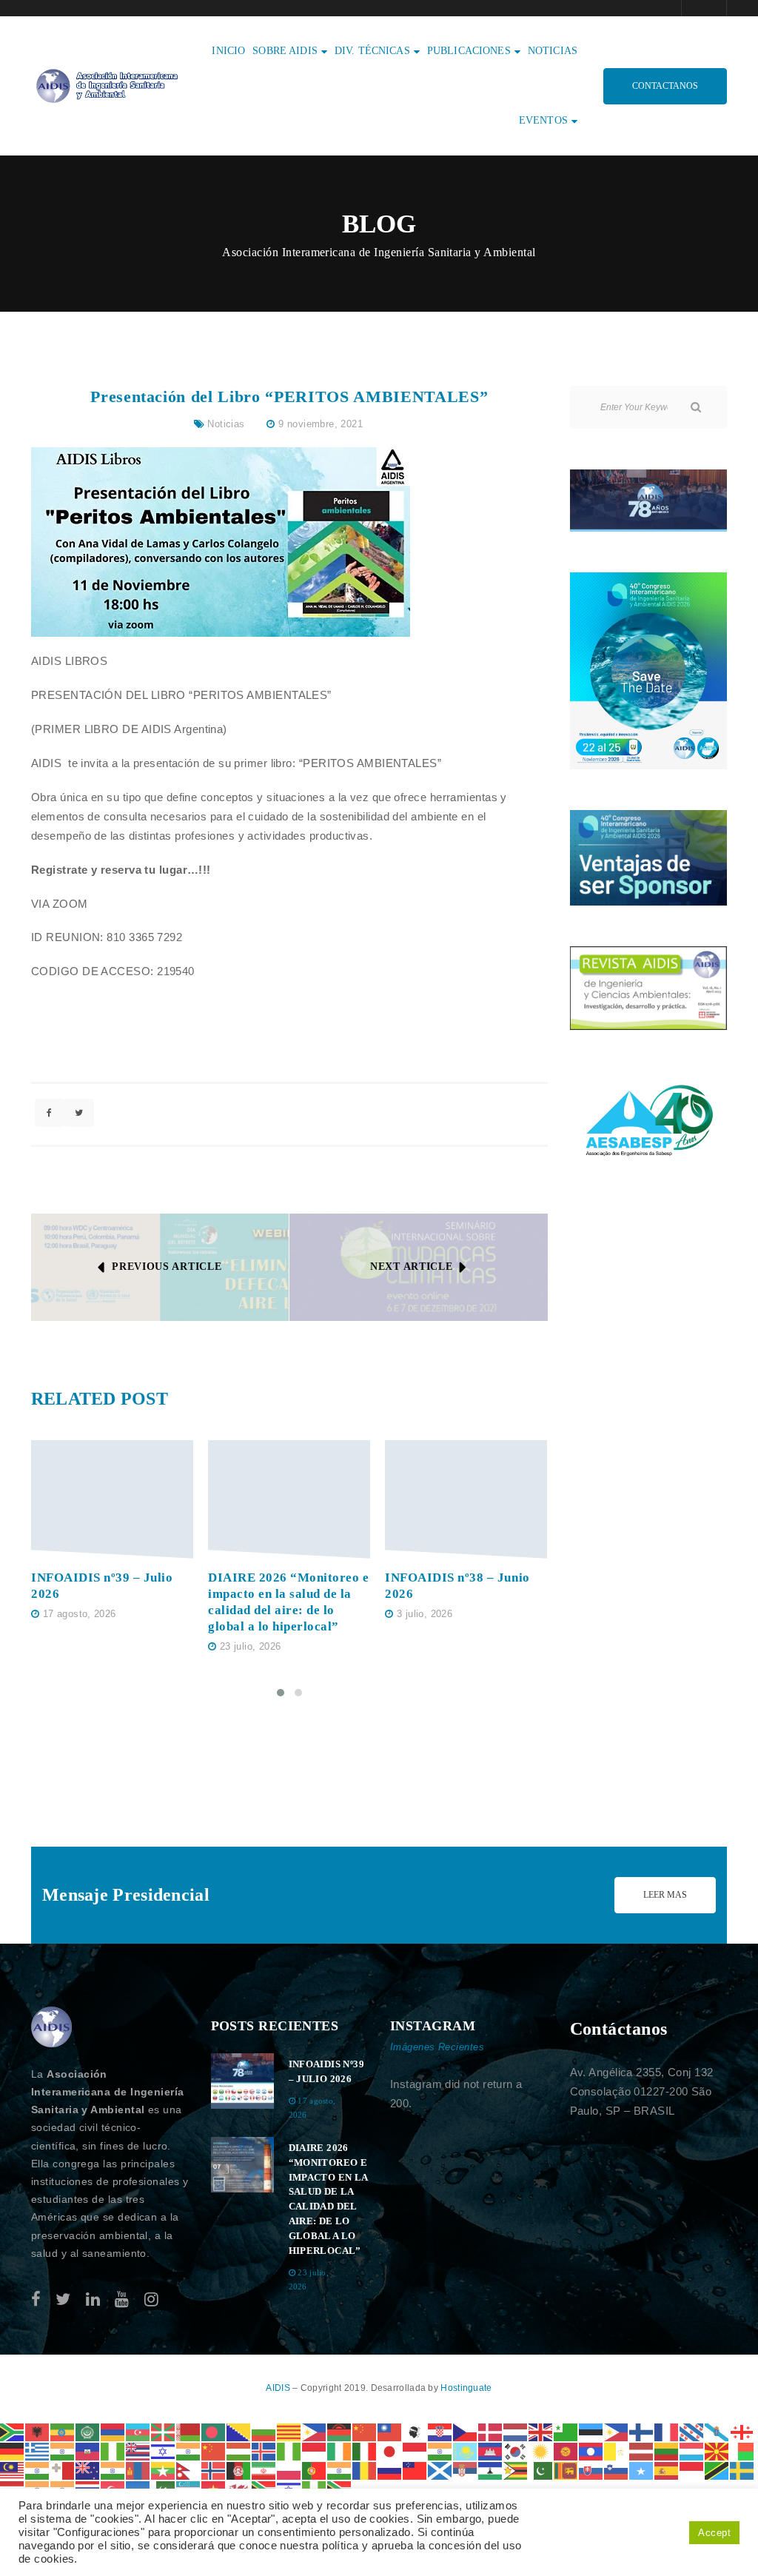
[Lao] (591, 2450)
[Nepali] (189, 2470)
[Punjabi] (340, 2470)
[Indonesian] (315, 2450)
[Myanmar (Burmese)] (164, 2470)
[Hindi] (189, 2450)
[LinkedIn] (93, 2299)
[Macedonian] (717, 2450)
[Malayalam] (38, 2470)
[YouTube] (122, 2299)
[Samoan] (415, 2470)
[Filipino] (617, 2431)
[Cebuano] (315, 2431)
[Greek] (38, 2450)
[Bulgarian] (264, 2431)
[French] (667, 2431)
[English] (541, 2431)
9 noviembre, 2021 (321, 424)
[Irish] (340, 2450)
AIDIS (279, 2388)
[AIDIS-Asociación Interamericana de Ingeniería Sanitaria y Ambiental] (105, 85)
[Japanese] (390, 2450)
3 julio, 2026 (425, 1614)
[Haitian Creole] (88, 2450)
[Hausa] (113, 2450)
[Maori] (88, 2470)
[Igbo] (289, 2450)
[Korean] (516, 2450)
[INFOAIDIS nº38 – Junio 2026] (466, 1500)
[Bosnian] (239, 2431)
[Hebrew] (164, 2450)
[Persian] (264, 2470)
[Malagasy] (742, 2450)
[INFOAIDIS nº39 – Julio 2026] (112, 1500)
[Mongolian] (138, 2470)
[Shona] (516, 2470)
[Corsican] (415, 2431)
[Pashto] (239, 2470)
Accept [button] (714, 2533)
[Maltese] (63, 2470)
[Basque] (164, 2431)
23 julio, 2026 (250, 1646)
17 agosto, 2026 (80, 1614)
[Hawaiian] (138, 2450)
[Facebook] (36, 2299)
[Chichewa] (340, 2431)
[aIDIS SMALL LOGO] (52, 2027)
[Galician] (717, 2431)
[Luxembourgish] (692, 2450)
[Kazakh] (466, 2450)
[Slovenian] (617, 2470)
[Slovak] (591, 2470)
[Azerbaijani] (138, 2431)
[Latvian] (642, 2450)
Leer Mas (665, 1895)
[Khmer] (491, 2450)
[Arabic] (88, 2431)
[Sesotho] (491, 2470)
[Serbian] (466, 2470)
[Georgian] (742, 2431)
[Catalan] (289, 2431)
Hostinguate (466, 2388)
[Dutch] (516, 2431)
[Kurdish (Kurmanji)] (541, 2450)
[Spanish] (667, 2470)
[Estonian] (591, 2431)
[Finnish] (642, 2431)
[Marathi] (113, 2470)
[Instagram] (151, 2299)
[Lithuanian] (667, 2450)
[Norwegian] (214, 2470)
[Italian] (365, 2450)
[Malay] (13, 2470)
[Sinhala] (566, 2470)
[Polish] (289, 2470)
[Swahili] (717, 2470)
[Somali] (642, 2470)
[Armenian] (113, 2431)
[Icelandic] (264, 2450)
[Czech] (466, 2431)
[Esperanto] (566, 2431)
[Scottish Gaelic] (440, 2470)
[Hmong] (214, 2450)
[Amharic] (63, 2431)
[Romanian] (365, 2470)
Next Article (411, 1267)
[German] (13, 2450)
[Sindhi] (541, 2470)
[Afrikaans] (13, 2431)
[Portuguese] (315, 2470)
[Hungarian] (239, 2450)
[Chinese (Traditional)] (390, 2431)
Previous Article (167, 1267)
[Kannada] (440, 2450)
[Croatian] (440, 2431)
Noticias (226, 424)
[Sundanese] (692, 2470)
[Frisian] (692, 2431)
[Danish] (491, 2431)
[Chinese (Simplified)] (365, 2431)
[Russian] (390, 2470)
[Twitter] (63, 2299)
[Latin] (617, 2450)
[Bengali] (214, 2431)
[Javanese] (415, 2450)
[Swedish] (742, 2470)
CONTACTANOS (665, 86)
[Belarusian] (189, 2431)
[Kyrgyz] (566, 2450)
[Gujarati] (63, 2450)
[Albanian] (38, 2431)
